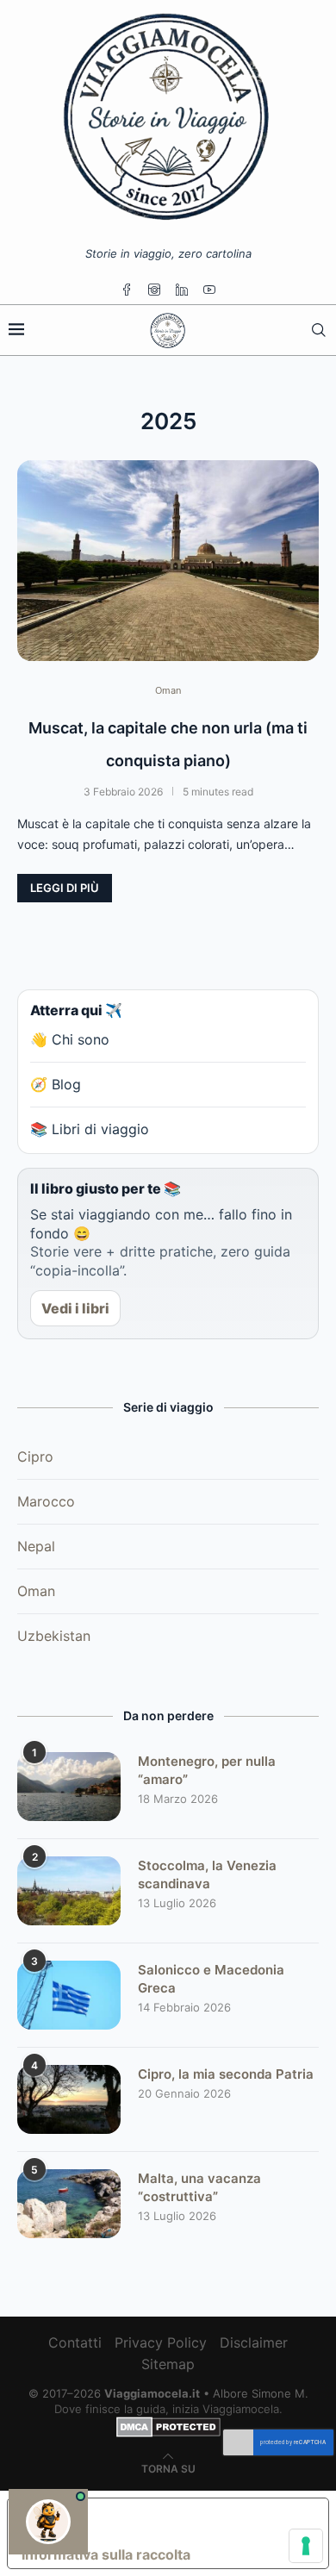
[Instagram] (154, 290)
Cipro (35, 1456)
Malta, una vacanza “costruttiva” (199, 2187)
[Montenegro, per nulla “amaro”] (69, 1787)
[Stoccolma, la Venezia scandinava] (69, 1891)
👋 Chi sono (70, 1039)
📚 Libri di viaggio (90, 1129)
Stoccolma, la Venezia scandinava (207, 1874)
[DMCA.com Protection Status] (168, 2424)
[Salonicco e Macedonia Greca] (69, 1995)
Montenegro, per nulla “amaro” (207, 1770)
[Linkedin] (182, 290)
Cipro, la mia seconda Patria (226, 2074)
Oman (36, 1591)
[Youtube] (209, 290)
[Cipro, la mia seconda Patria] (69, 2099)
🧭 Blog (56, 1084)
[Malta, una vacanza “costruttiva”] (69, 2204)
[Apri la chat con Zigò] (48, 2522)
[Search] (319, 330)
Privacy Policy (161, 2342)
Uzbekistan (54, 1636)
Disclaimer (254, 2342)
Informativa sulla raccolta (106, 2554)
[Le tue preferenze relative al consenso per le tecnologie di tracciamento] (306, 2546)
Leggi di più (65, 888)
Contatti (75, 2342)
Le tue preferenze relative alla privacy (185, 2519)
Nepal (36, 1546)
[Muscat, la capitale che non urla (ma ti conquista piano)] (168, 561)
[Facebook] (127, 290)
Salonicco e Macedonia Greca (211, 1979)
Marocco (46, 1501)
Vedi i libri (75, 1308)
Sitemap (168, 2364)
